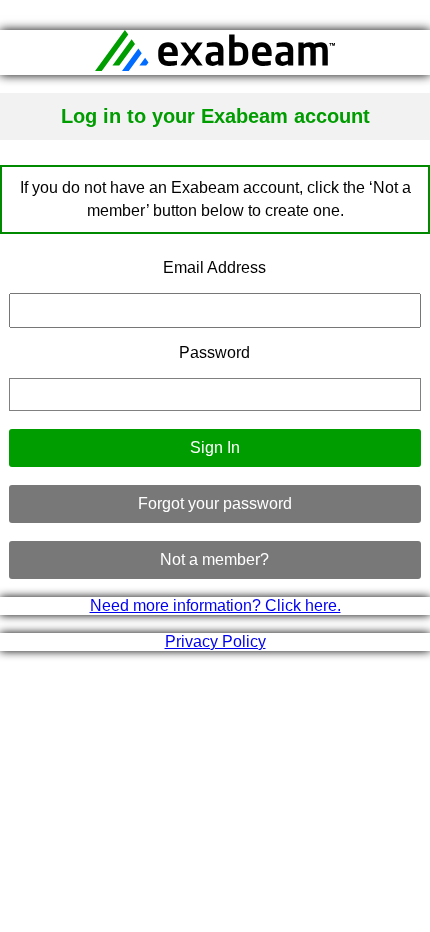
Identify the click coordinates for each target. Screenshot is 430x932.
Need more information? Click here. (215, 605)
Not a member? (214, 559)
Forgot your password (215, 503)
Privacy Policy (215, 641)
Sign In (215, 447)
